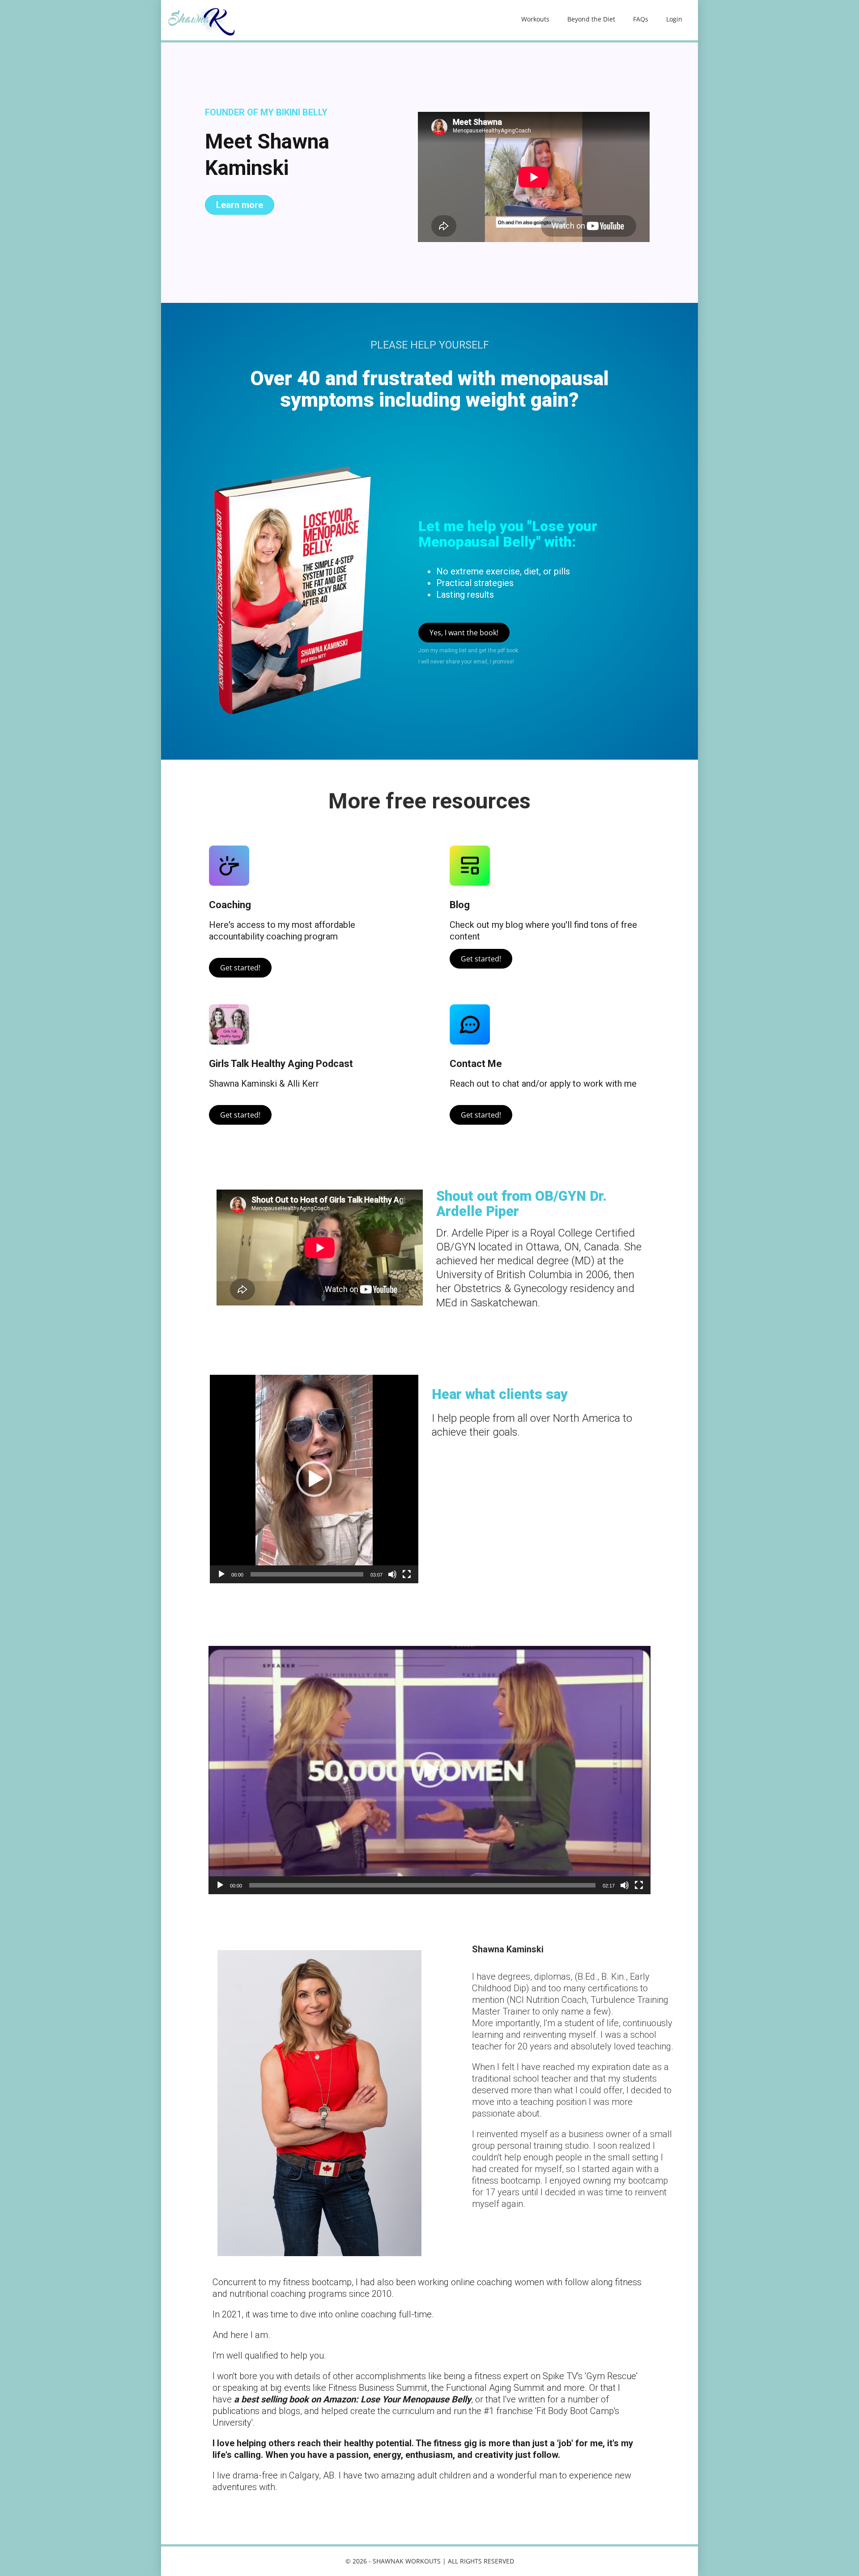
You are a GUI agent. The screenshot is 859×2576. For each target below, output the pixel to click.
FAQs (641, 19)
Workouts (535, 19)
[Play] (221, 1574)
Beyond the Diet (591, 19)
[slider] (307, 1574)
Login (674, 19)
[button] (314, 1479)
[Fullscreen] (407, 1574)
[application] (314, 1479)
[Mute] (392, 1574)
